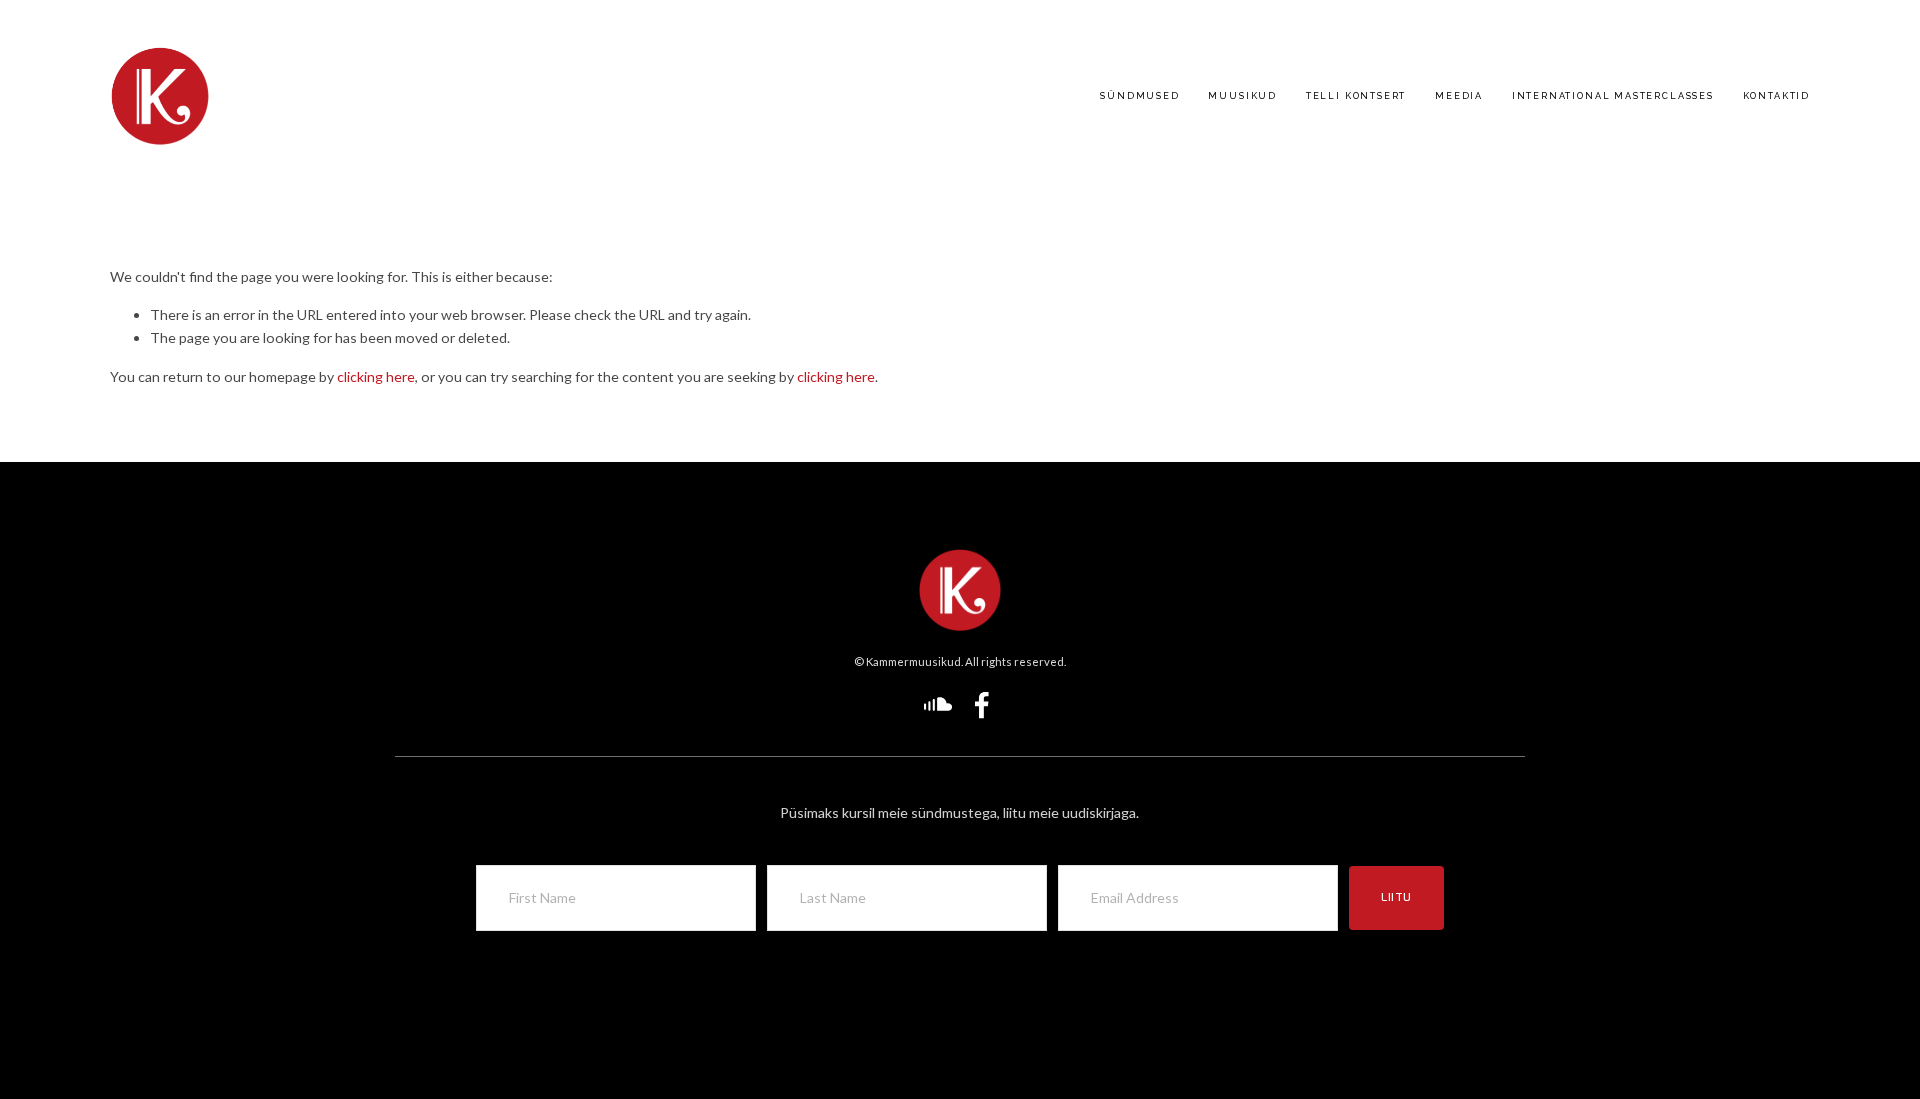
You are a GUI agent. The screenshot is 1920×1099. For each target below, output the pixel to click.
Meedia (1459, 95)
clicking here (376, 376)
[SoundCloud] (938, 705)
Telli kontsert (1356, 95)
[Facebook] (982, 705)
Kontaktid (1776, 95)
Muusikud (1242, 95)
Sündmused (1139, 95)
